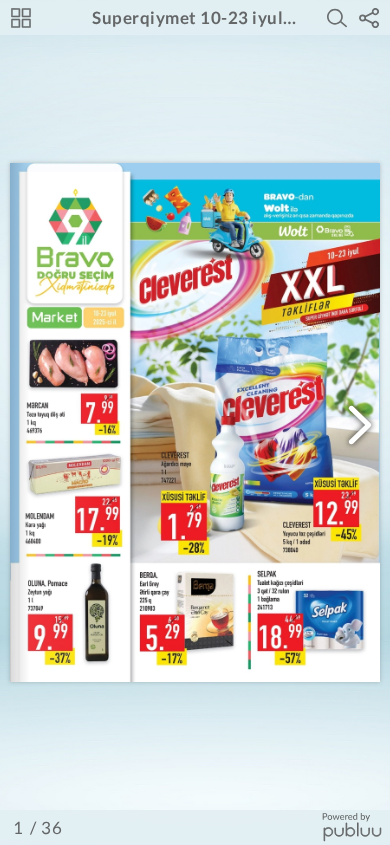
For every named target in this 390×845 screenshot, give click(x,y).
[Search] (337, 18)
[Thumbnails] (21, 18)
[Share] (369, 18)
